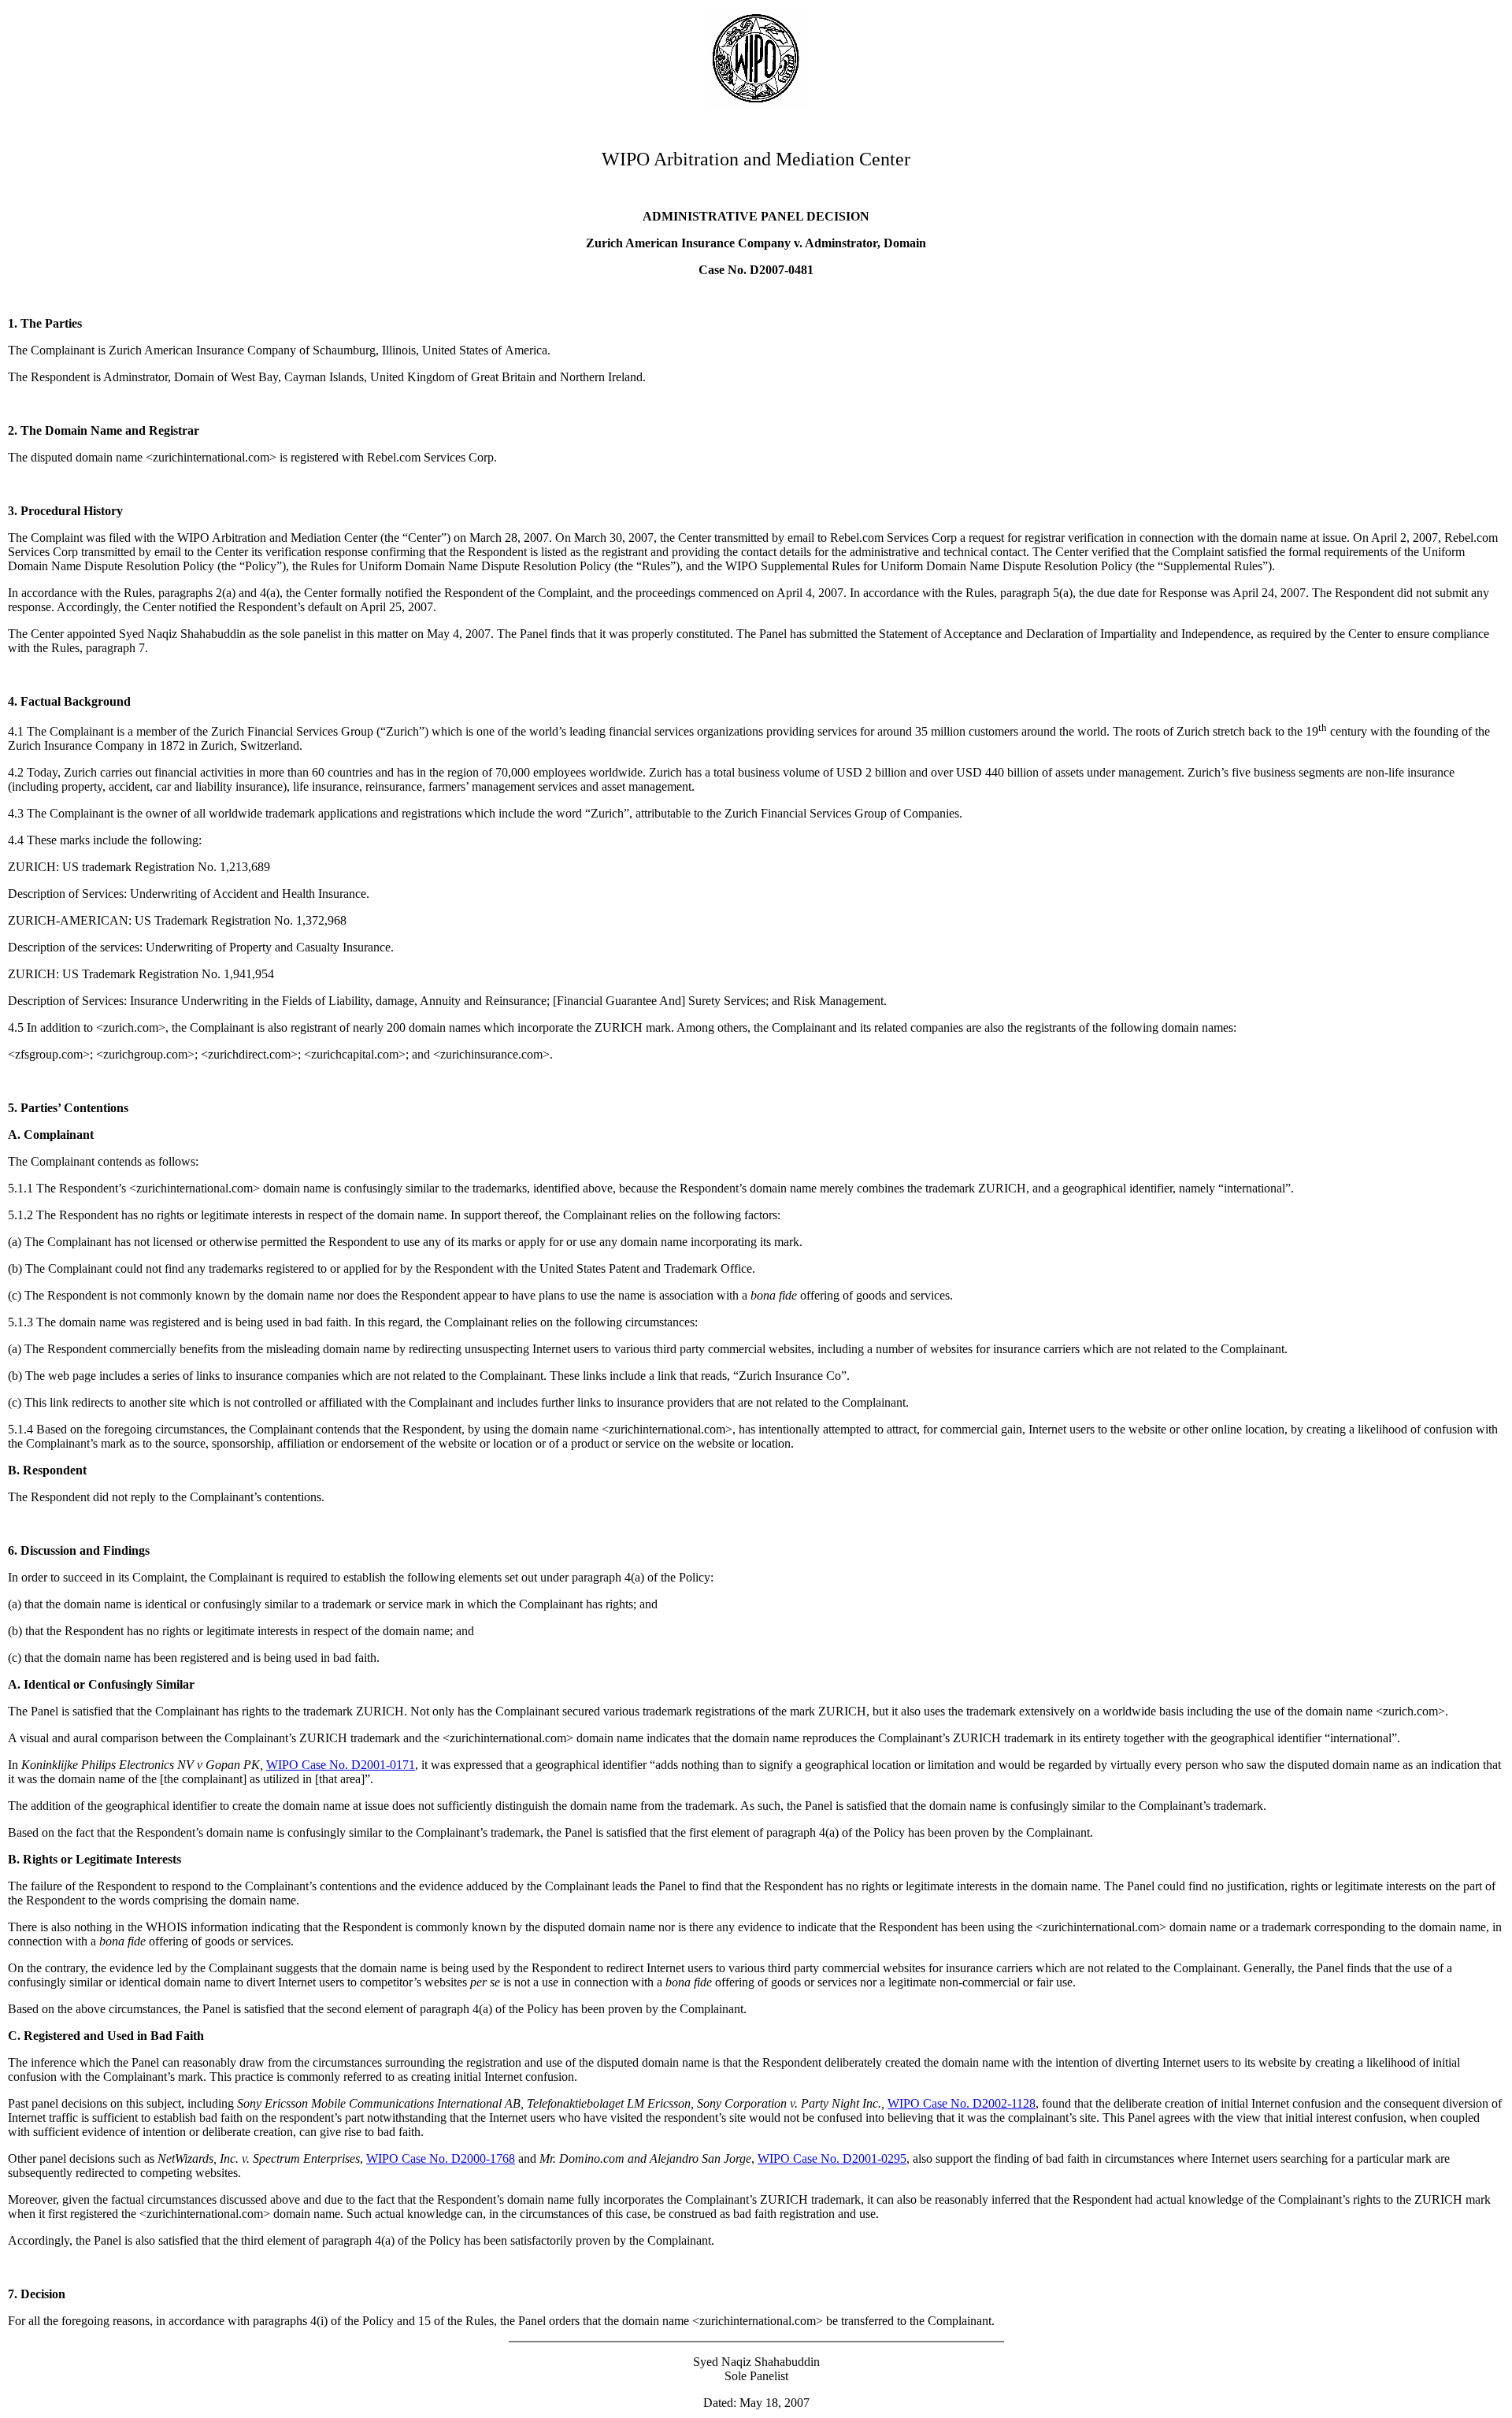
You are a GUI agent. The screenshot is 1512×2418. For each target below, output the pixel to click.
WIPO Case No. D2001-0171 (341, 1765)
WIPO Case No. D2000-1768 (441, 2158)
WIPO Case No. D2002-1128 (962, 2103)
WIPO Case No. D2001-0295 (832, 2158)
